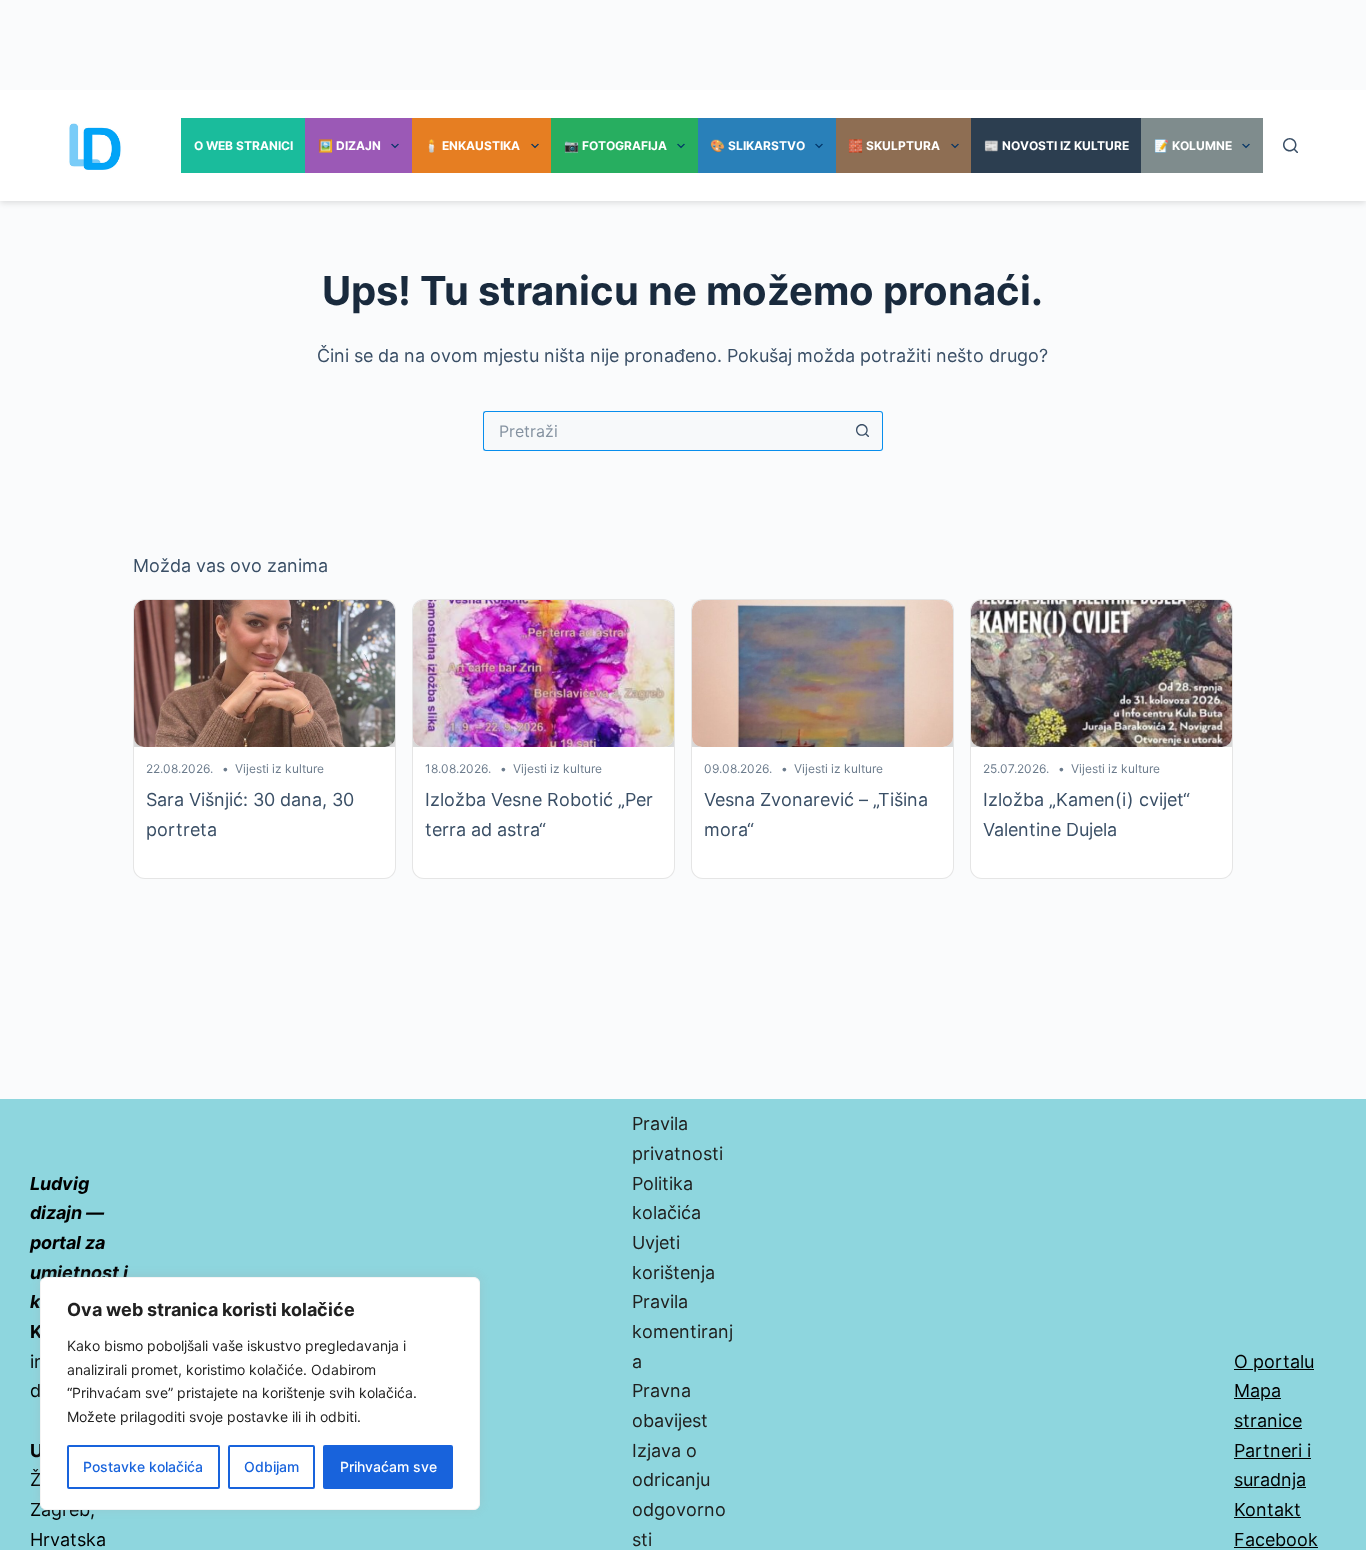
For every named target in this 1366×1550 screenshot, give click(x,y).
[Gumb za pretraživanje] (863, 431)
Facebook (1276, 1539)
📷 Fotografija (615, 145)
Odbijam (271, 1466)
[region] (260, 1393)
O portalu (1274, 1361)
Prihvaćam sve (388, 1466)
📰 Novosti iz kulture (1056, 145)
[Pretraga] (1290, 145)
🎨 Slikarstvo (757, 145)
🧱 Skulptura (894, 145)
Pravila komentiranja (682, 1331)
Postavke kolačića (143, 1466)
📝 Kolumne (1193, 145)
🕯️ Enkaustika (472, 145)
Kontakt (1267, 1509)
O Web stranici (243, 145)
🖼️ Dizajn (349, 145)
